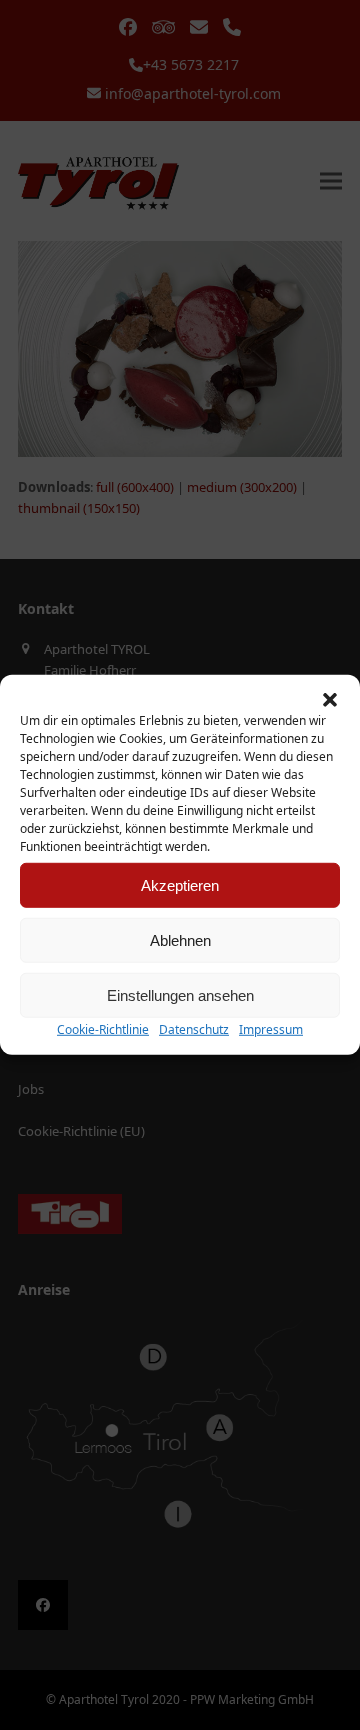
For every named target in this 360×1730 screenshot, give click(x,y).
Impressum (271, 1029)
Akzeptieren (180, 884)
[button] (330, 700)
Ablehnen (180, 939)
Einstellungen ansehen (180, 994)
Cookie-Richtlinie (103, 1029)
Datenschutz (194, 1029)
